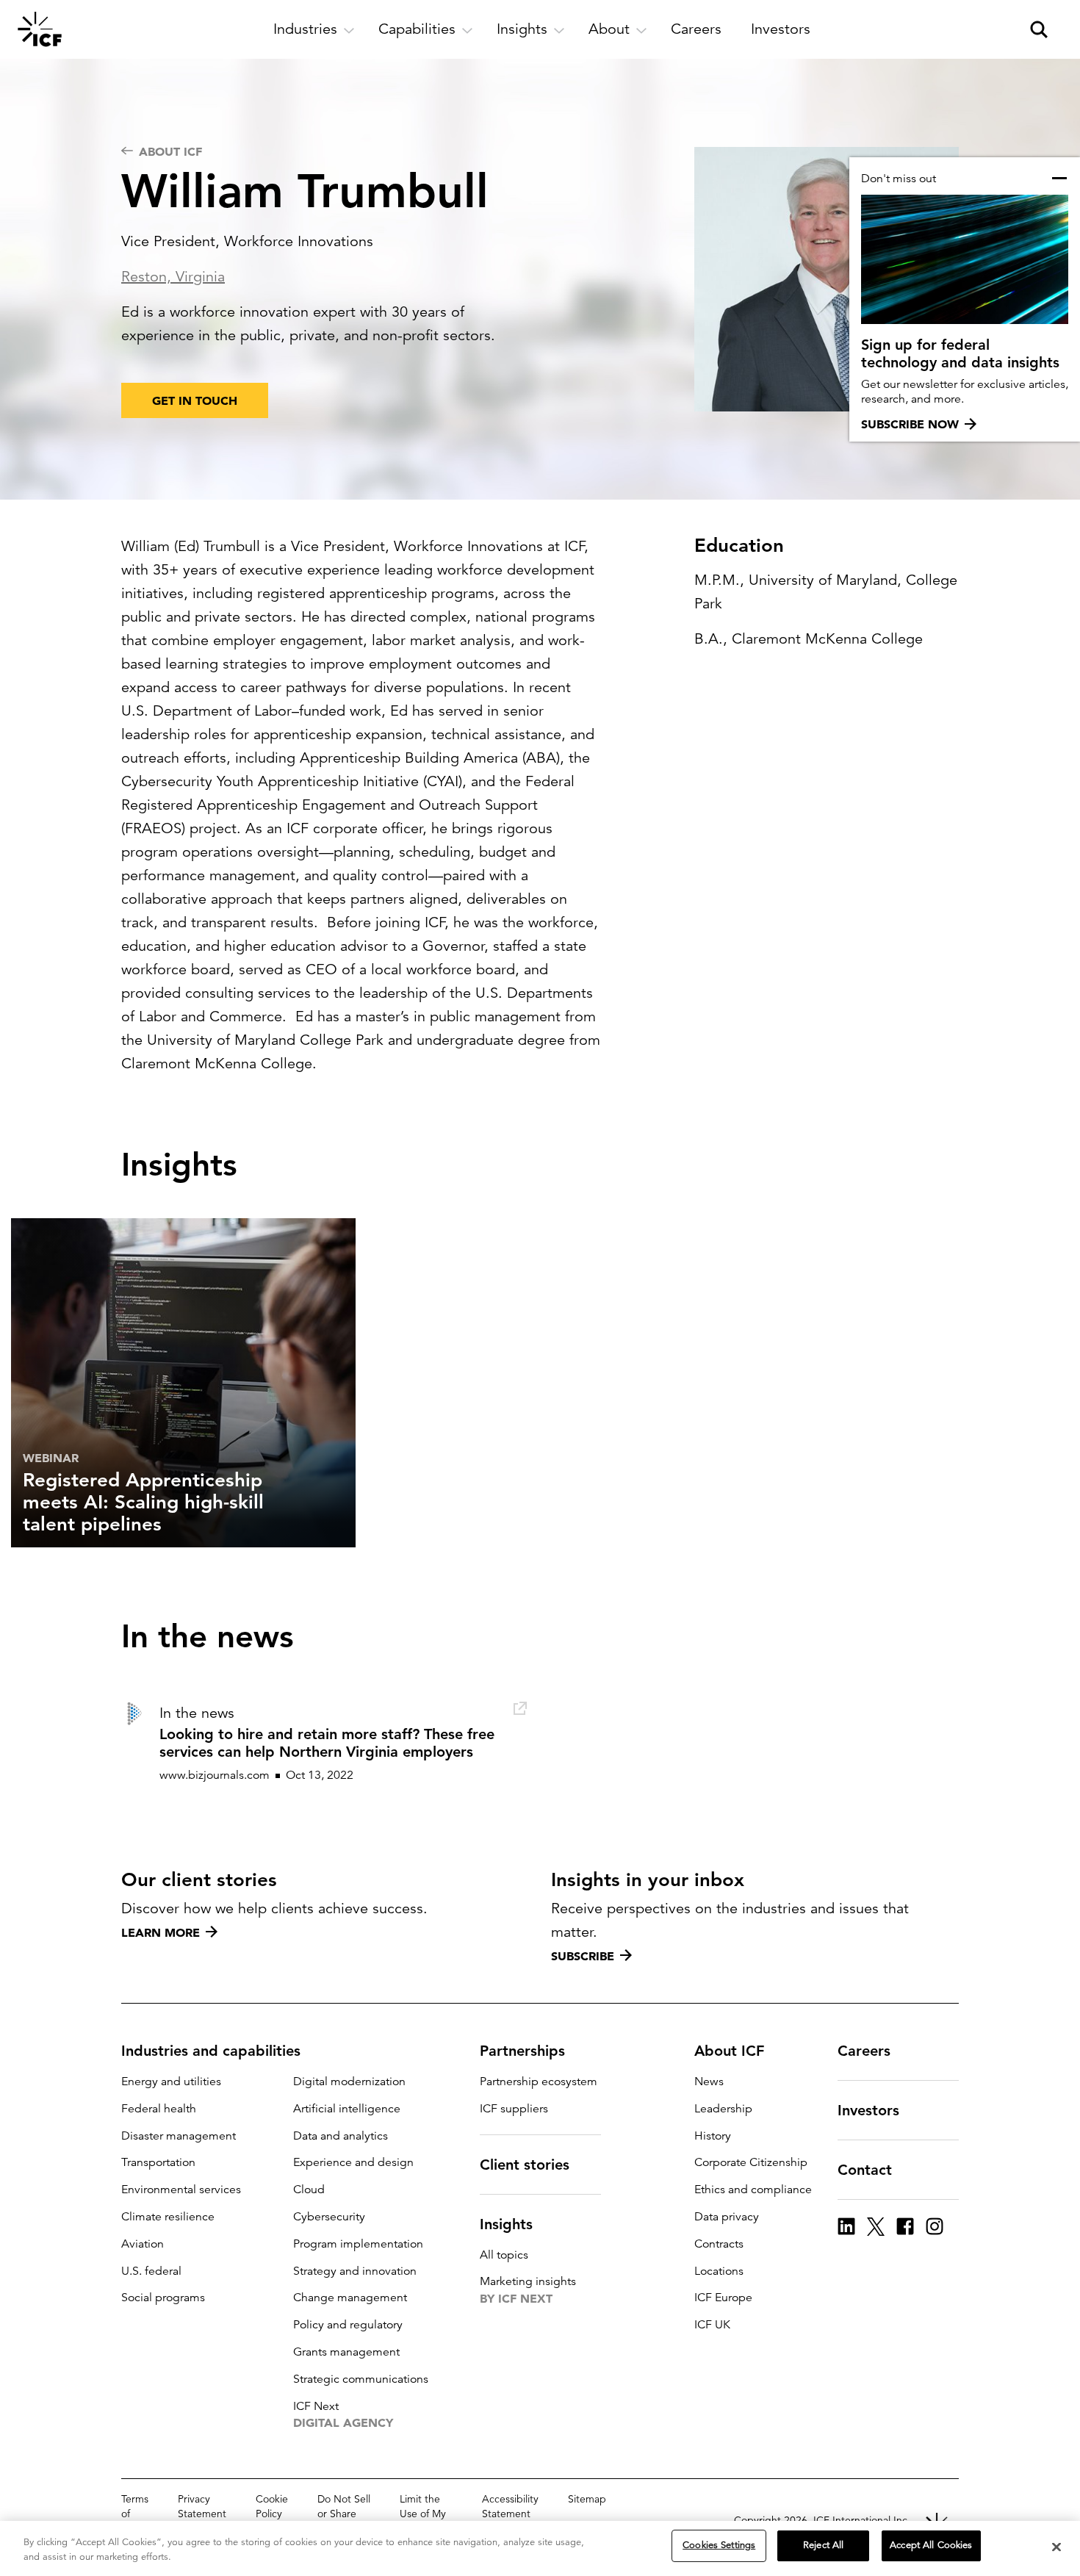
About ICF (729, 2051)
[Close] (1056, 2547)
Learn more (161, 1932)
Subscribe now (910, 424)
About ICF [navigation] (170, 151)
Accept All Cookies (931, 2545)
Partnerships (522, 2051)
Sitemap (587, 2499)
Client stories (525, 2165)
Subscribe (583, 1956)
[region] (540, 2548)
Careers (864, 2051)
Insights (506, 2224)
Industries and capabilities (211, 2051)
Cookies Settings (719, 2545)
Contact (865, 2170)
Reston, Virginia (173, 277)
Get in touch (195, 400)
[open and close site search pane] (1039, 29)
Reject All (823, 2545)
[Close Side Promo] (1059, 179)
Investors (868, 2110)
